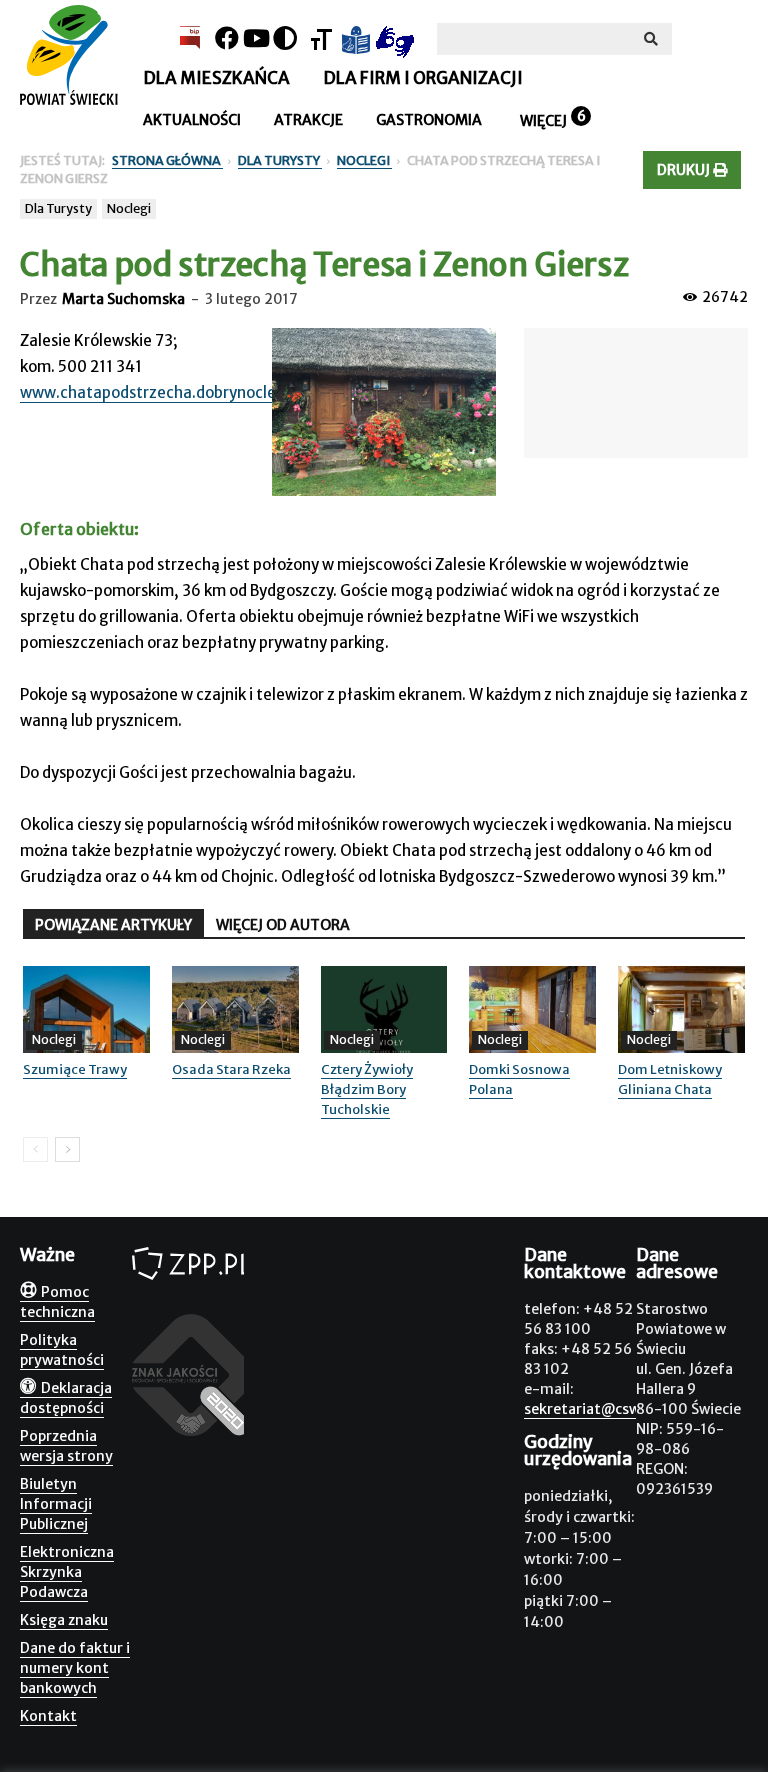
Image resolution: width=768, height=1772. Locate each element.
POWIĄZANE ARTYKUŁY (113, 925)
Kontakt (48, 1716)
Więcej (543, 121)
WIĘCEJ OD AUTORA (283, 925)
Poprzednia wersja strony (66, 1446)
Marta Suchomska (123, 299)
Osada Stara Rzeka (231, 1069)
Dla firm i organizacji (423, 78)
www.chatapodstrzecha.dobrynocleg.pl (161, 392)
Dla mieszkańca (216, 78)
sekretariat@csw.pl (590, 1409)
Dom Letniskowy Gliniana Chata (670, 1079)
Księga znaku (64, 1620)
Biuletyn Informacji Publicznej (56, 1504)
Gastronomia (429, 120)
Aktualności (192, 120)
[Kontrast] (285, 38)
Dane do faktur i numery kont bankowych (75, 1668)
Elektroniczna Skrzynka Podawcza (67, 1572)
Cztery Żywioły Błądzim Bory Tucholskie (367, 1089)
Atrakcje (308, 120)
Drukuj (685, 170)
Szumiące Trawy (75, 1069)
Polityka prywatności (62, 1350)
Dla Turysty (58, 208)
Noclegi (129, 208)
